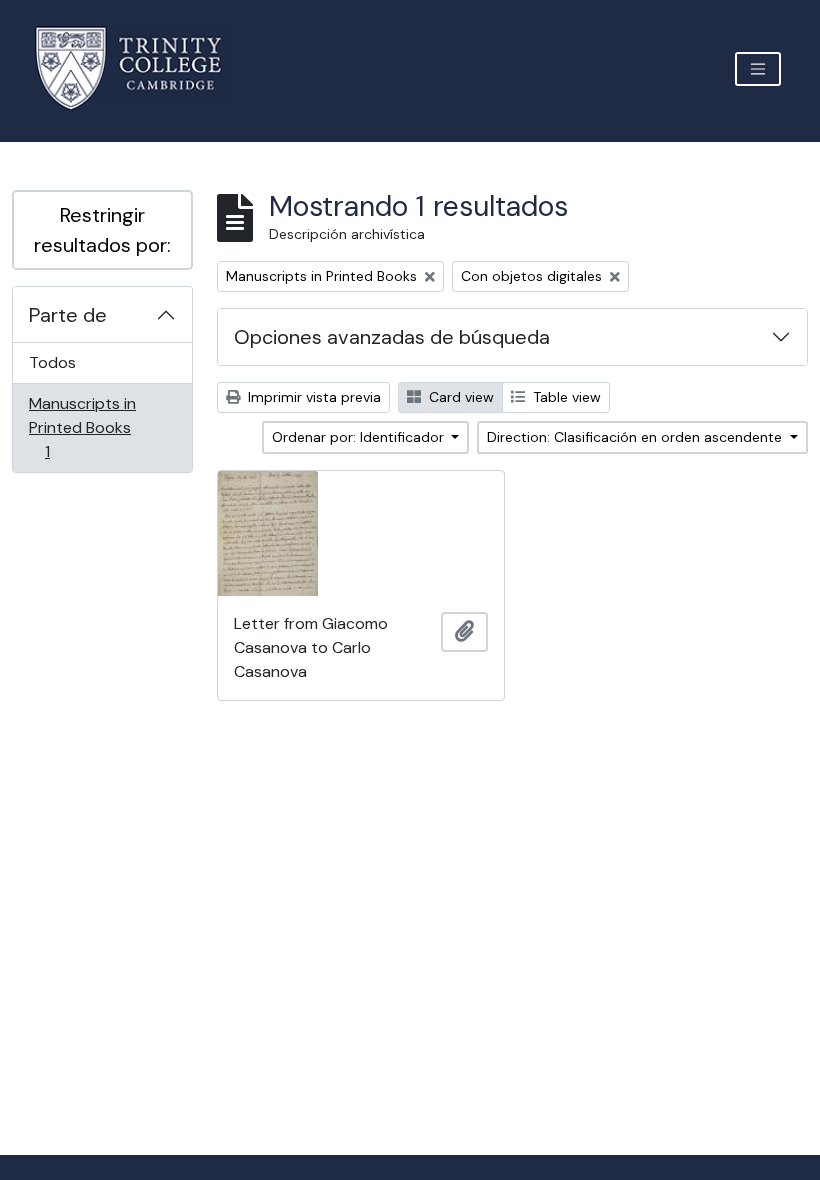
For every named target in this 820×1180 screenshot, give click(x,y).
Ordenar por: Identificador (360, 437)
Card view (459, 397)
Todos (52, 362)
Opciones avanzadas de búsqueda (392, 337)
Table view (565, 397)
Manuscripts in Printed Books (82, 427)
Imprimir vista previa (312, 397)
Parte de (68, 315)
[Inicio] (140, 68)
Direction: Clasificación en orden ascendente (636, 437)
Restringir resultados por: (102, 230)
